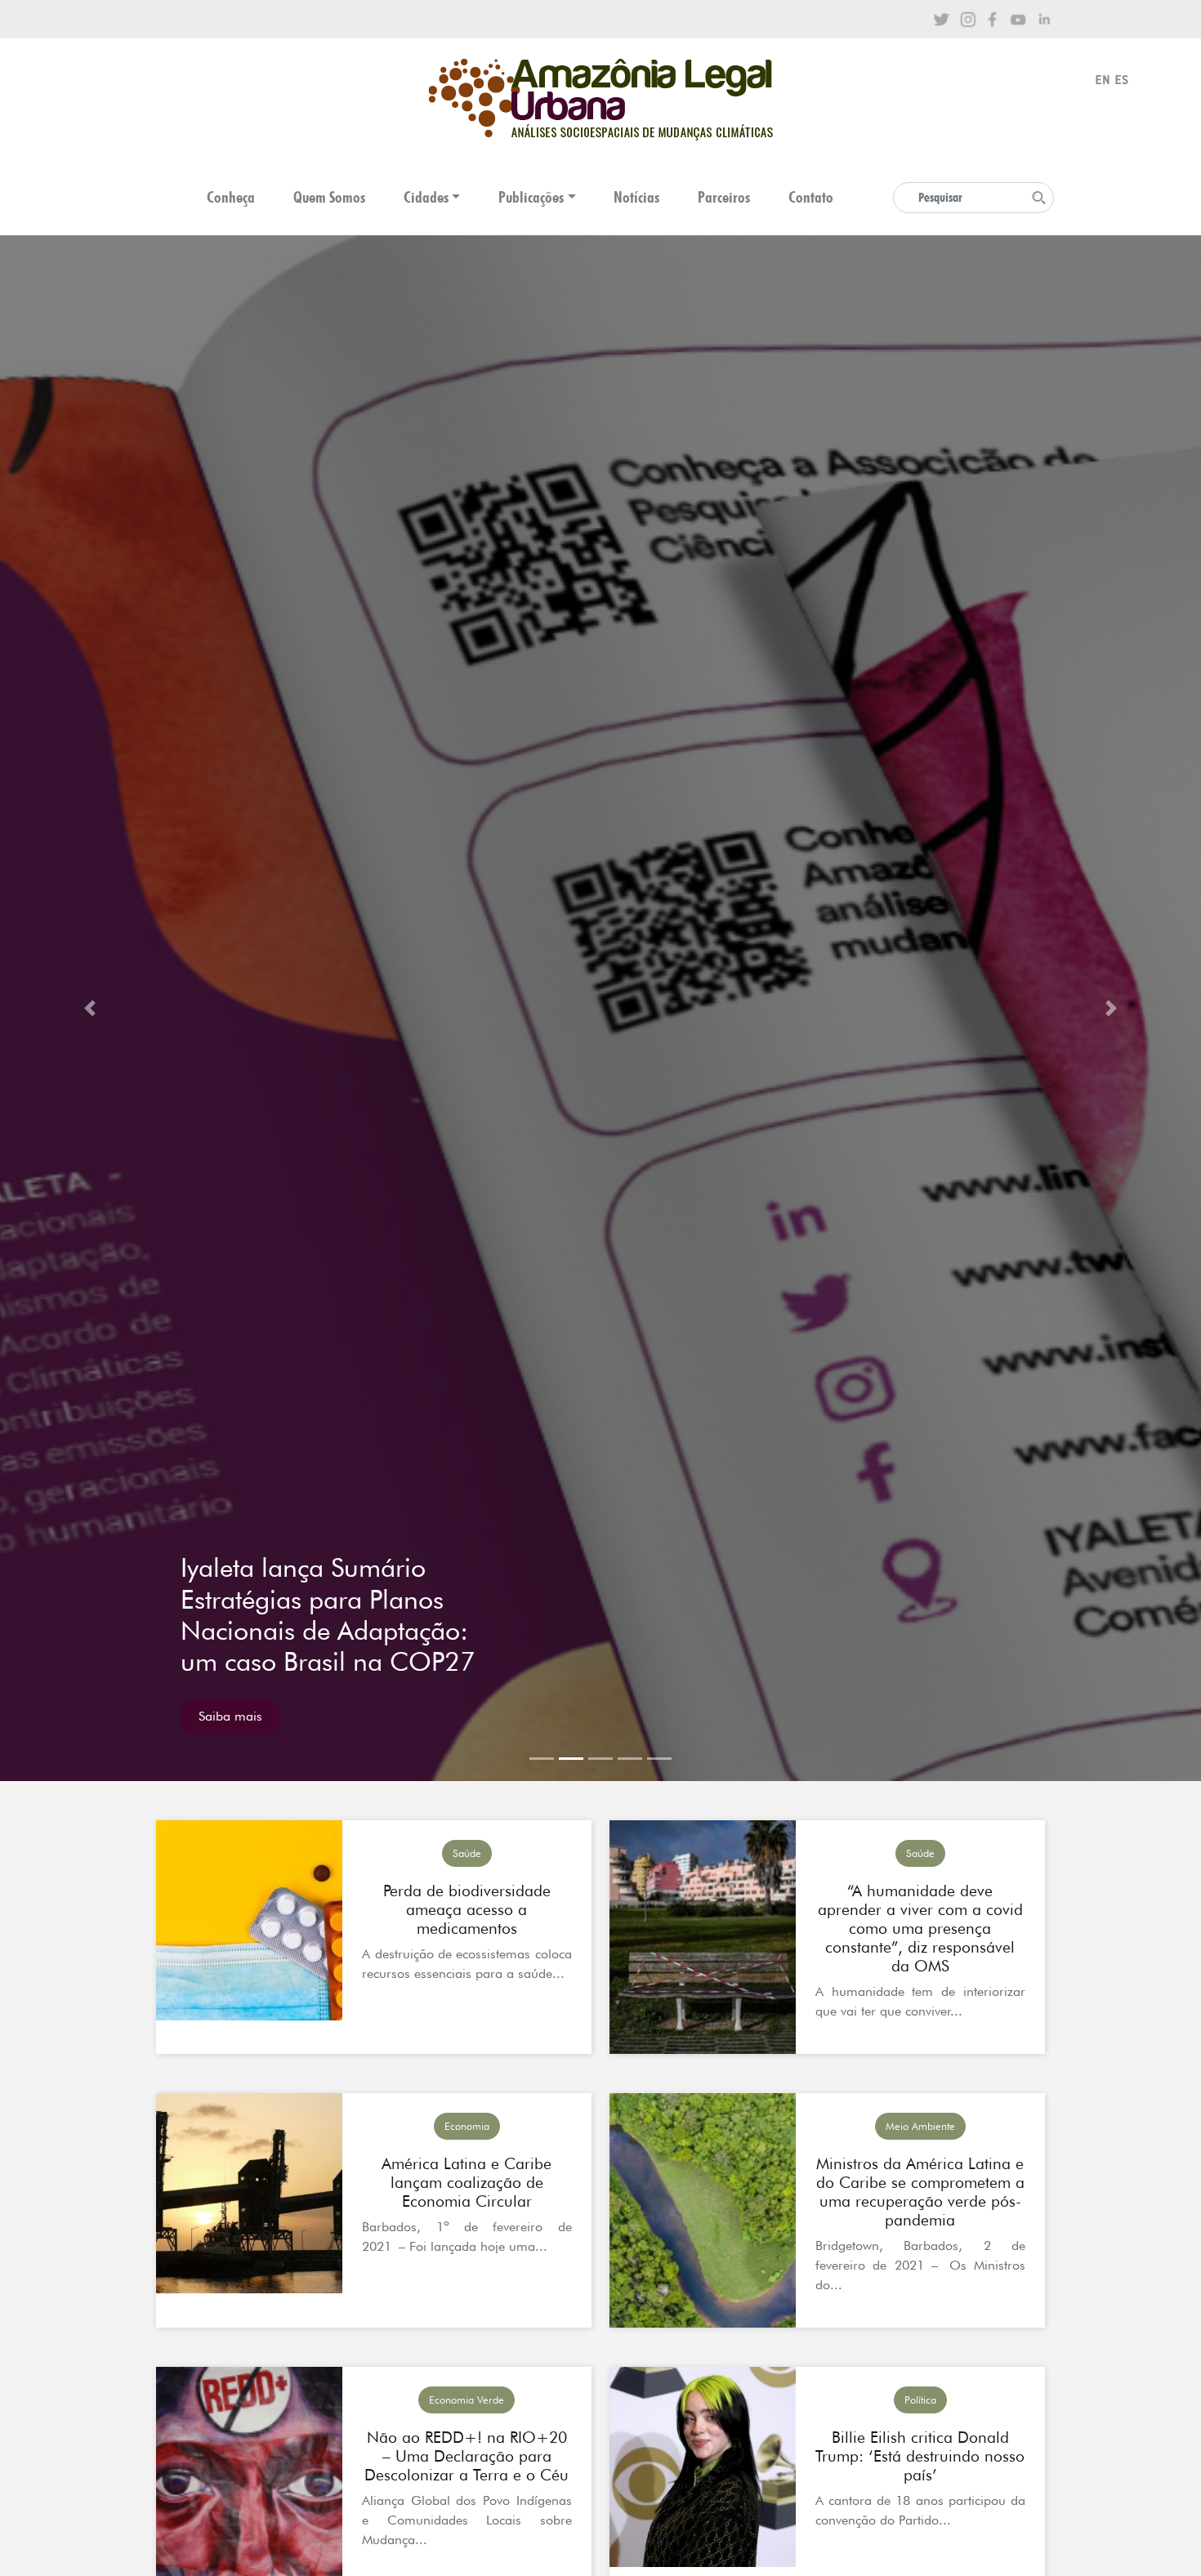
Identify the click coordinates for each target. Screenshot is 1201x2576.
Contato (811, 197)
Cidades (426, 197)
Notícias (636, 197)
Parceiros (724, 197)
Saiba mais (230, 1716)
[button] (90, 1008)
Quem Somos (329, 197)
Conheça (231, 197)
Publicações (531, 197)
